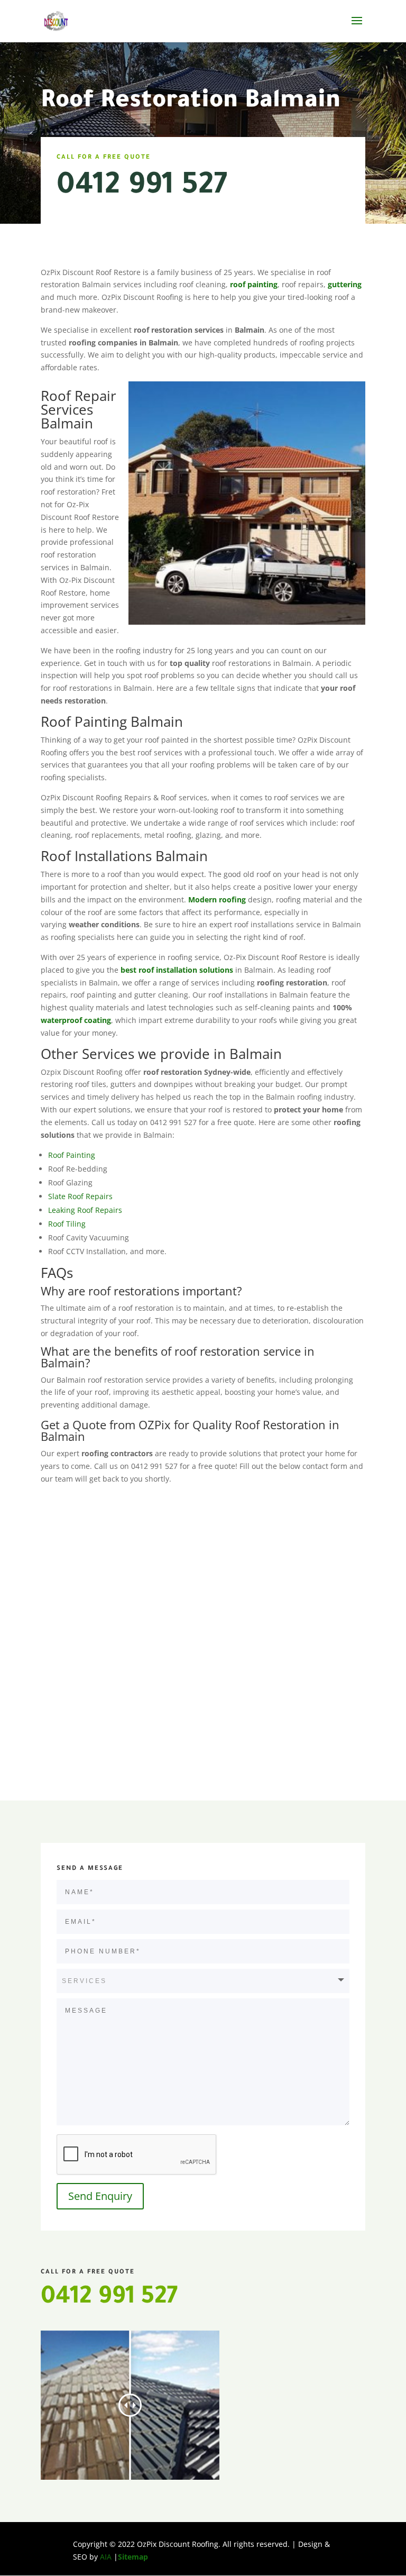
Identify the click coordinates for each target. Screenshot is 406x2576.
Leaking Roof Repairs (85, 1210)
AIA (106, 2557)
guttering (345, 284)
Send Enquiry (100, 2196)
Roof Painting (72, 1155)
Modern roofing (218, 899)
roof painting (254, 284)
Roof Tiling (67, 1224)
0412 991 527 (142, 188)
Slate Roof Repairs (80, 1196)
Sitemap (133, 2557)
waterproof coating (76, 1020)
